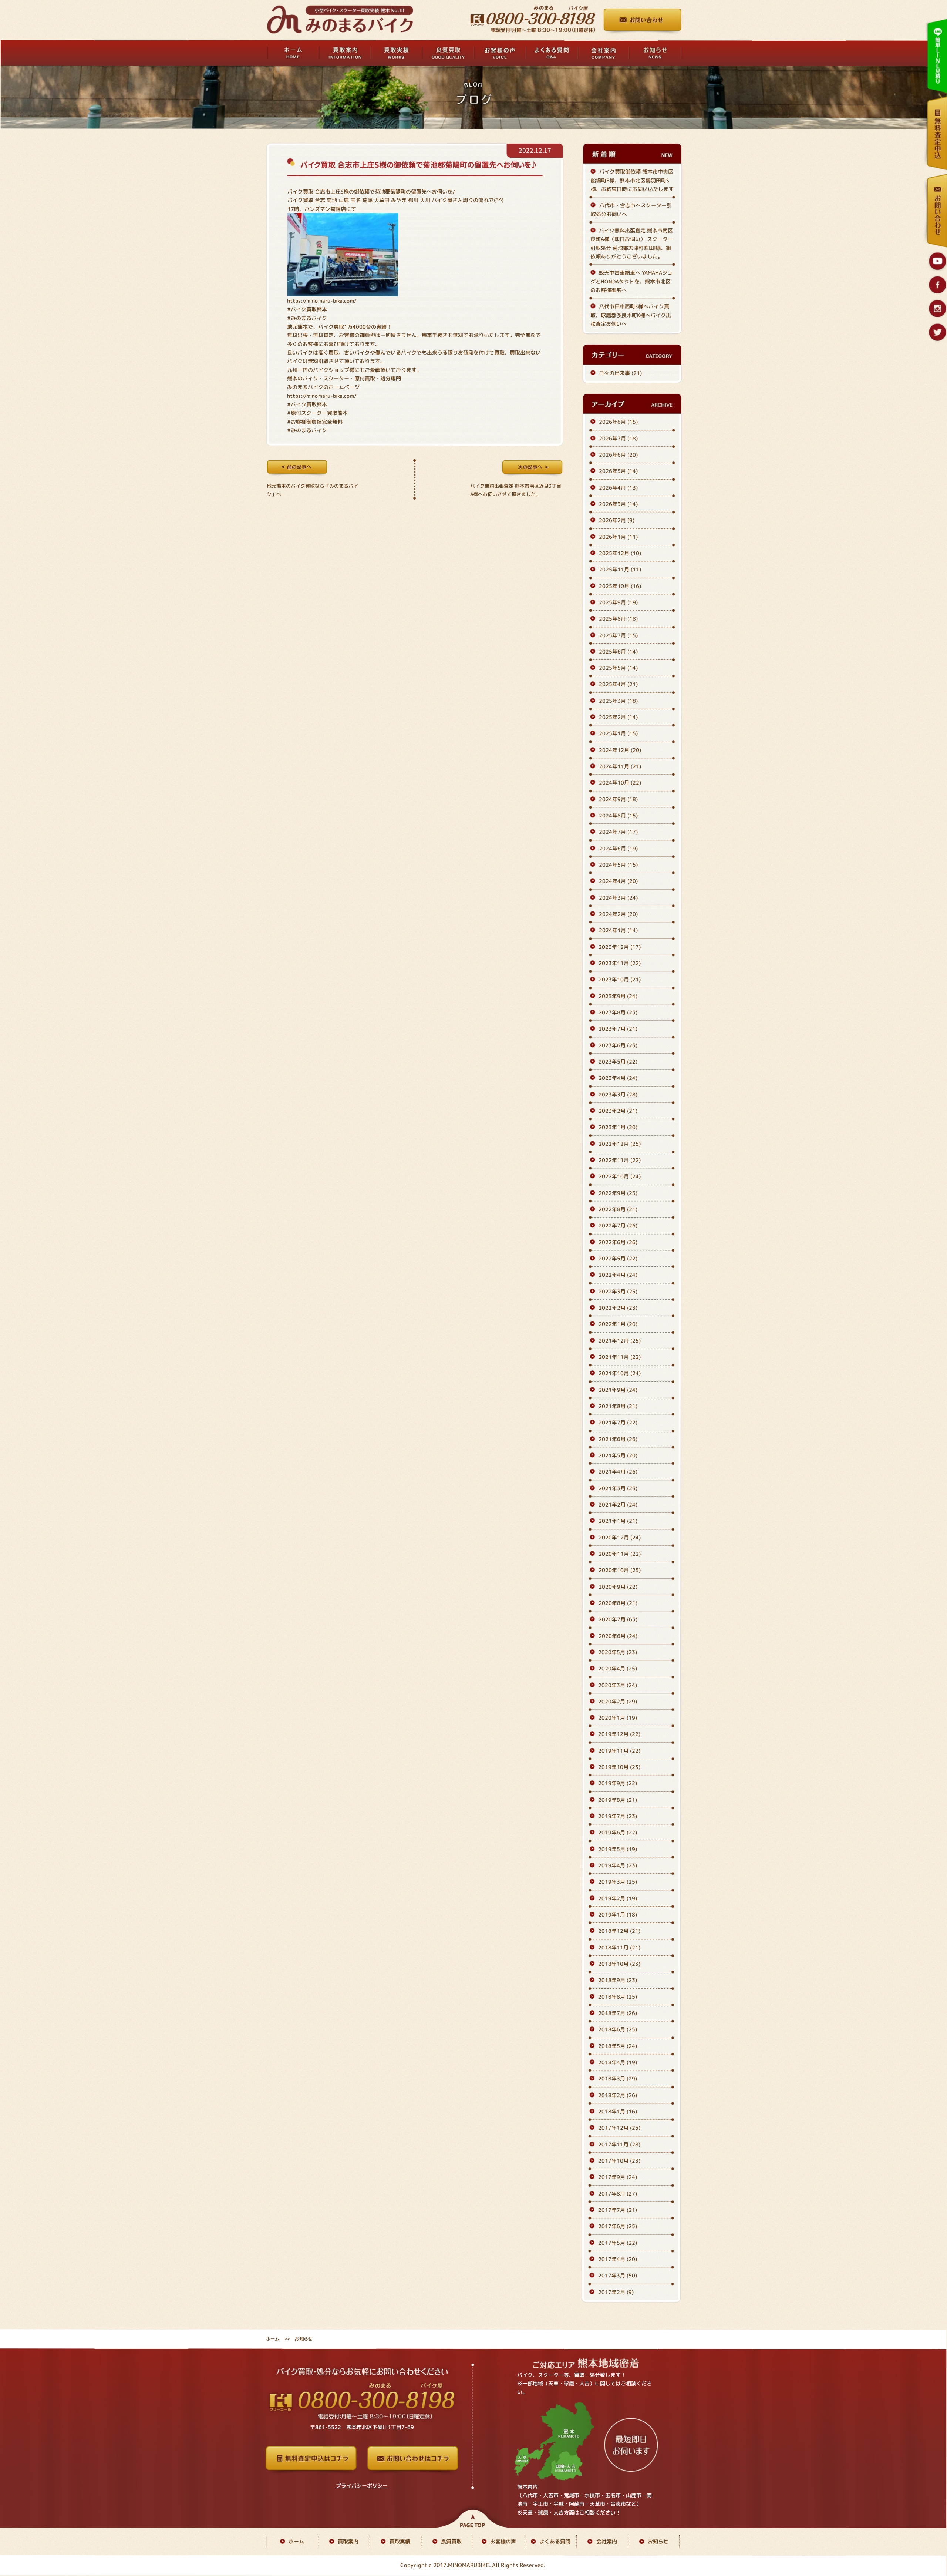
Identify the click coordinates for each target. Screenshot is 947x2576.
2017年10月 (619, 2161)
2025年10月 (620, 586)
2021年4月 (618, 1472)
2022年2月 (618, 1308)
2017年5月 (618, 2243)
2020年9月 (618, 1587)
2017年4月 (618, 2259)
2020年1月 (618, 1718)
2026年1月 (618, 537)
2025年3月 (618, 701)
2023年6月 (618, 1045)
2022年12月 (620, 1144)
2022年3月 (618, 1291)
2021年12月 (620, 1341)
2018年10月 (619, 1964)
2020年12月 (620, 1537)
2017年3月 (618, 2275)
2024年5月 (618, 865)
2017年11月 (619, 2144)
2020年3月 (618, 1685)
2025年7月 (618, 635)
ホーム (273, 2339)
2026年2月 (617, 520)
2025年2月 (618, 717)
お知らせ (658, 2541)
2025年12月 (620, 553)
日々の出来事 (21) (620, 373)
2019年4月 (618, 1865)
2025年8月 (618, 619)
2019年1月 (618, 1915)
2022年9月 (618, 1193)
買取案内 (348, 2541)
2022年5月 (618, 1258)
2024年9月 (618, 799)
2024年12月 (620, 750)
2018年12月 (619, 1931)
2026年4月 (618, 488)
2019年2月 (618, 1898)
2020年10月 (620, 1570)
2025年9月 (618, 602)
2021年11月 (620, 1357)
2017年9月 (618, 2177)
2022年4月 (618, 1275)
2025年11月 (620, 569)
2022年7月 (618, 1225)
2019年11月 (619, 1751)
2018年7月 (618, 2013)
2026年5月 (618, 471)
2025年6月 (618, 651)
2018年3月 (618, 2079)
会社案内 (607, 2541)
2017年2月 (616, 2292)
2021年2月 (618, 1504)
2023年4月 (618, 1078)
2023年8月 (618, 1012)
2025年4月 (618, 684)
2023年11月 (620, 963)
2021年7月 (618, 1422)
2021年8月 (618, 1406)
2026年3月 (618, 504)
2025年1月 (618, 734)
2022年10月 (620, 1177)
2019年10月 (619, 1767)
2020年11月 (620, 1554)
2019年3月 (618, 1882)
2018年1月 (618, 2111)
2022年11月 (620, 1160)
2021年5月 (618, 1455)
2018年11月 (619, 1947)
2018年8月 (618, 1997)
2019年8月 (618, 1800)
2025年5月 (618, 668)
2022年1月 (618, 1324)
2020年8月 (618, 1603)
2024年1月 (618, 931)
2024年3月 (618, 898)
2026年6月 (618, 455)
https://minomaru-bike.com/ (322, 301)
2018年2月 (618, 2095)
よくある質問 (555, 2541)
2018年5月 (618, 2046)
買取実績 (400, 2541)
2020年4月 (618, 1668)
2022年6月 (618, 1242)
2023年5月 (618, 1062)
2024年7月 (618, 832)
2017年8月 (618, 2194)
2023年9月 (618, 996)
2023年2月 (618, 1111)
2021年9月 (618, 1390)
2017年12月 (619, 2128)
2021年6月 (618, 1439)
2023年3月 (618, 1094)
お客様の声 (503, 2541)
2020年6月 (618, 1636)
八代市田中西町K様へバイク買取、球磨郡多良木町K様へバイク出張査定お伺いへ (631, 315)
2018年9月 (618, 1980)
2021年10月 (620, 1373)
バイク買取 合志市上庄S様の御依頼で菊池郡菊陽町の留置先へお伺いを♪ (418, 165)
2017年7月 (618, 2210)
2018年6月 (618, 2030)
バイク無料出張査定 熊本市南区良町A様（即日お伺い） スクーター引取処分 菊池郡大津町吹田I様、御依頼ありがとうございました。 (632, 243)
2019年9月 (618, 1784)
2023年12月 (620, 947)
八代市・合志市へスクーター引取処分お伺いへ (631, 209)
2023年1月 (618, 1127)
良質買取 (451, 2541)
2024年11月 (620, 766)
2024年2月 (618, 914)
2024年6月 (618, 848)
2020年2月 (618, 1701)
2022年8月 (618, 1209)
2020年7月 (618, 1619)
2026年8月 (618, 422)
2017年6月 (618, 2226)
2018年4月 (618, 2062)
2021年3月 (618, 1488)
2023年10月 (620, 980)
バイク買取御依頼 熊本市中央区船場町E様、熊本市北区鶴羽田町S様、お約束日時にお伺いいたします (632, 181)
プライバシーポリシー (362, 2486)
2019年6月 (618, 1833)
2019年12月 (619, 1734)
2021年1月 (618, 1521)
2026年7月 (618, 438)
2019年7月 (618, 1816)
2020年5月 (618, 1652)
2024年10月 (620, 783)
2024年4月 (618, 881)
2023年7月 (618, 1029)
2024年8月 (618, 815)
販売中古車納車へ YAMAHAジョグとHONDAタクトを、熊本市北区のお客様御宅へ (631, 281)
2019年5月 (618, 1849)
